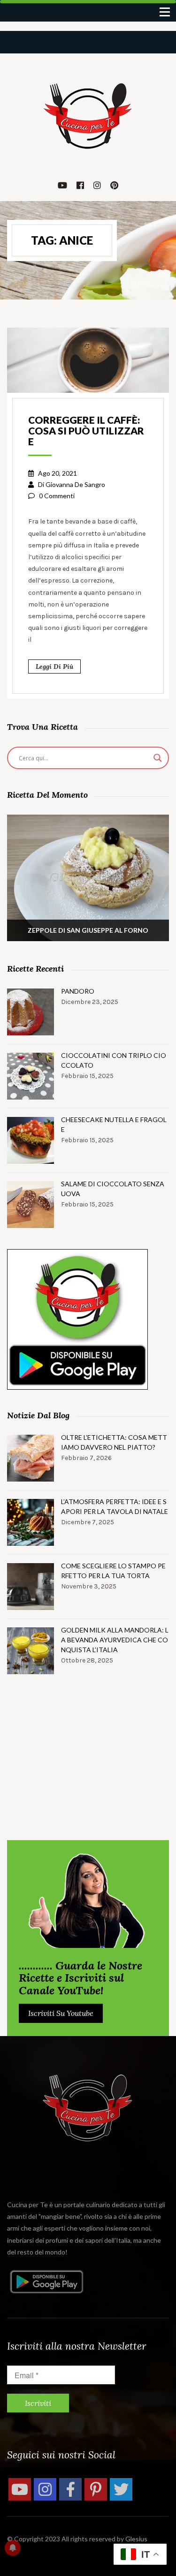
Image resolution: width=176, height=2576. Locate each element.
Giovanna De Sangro (75, 484)
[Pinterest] (96, 2489)
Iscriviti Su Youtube (61, 2013)
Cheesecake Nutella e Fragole (114, 1124)
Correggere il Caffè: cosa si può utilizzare (86, 431)
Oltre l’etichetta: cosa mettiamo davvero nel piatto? (114, 1442)
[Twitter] (121, 2489)
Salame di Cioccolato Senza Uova (113, 1189)
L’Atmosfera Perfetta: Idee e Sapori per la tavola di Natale (115, 1506)
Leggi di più (54, 666)
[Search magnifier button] (158, 758)
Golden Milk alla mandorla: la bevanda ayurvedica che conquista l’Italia (115, 1640)
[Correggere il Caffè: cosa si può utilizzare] (88, 359)
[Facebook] (70, 2489)
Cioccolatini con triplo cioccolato (114, 1060)
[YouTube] (20, 2489)
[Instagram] (45, 2489)
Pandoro (78, 991)
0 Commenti (57, 496)
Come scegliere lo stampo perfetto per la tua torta (113, 1571)
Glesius (136, 2539)
